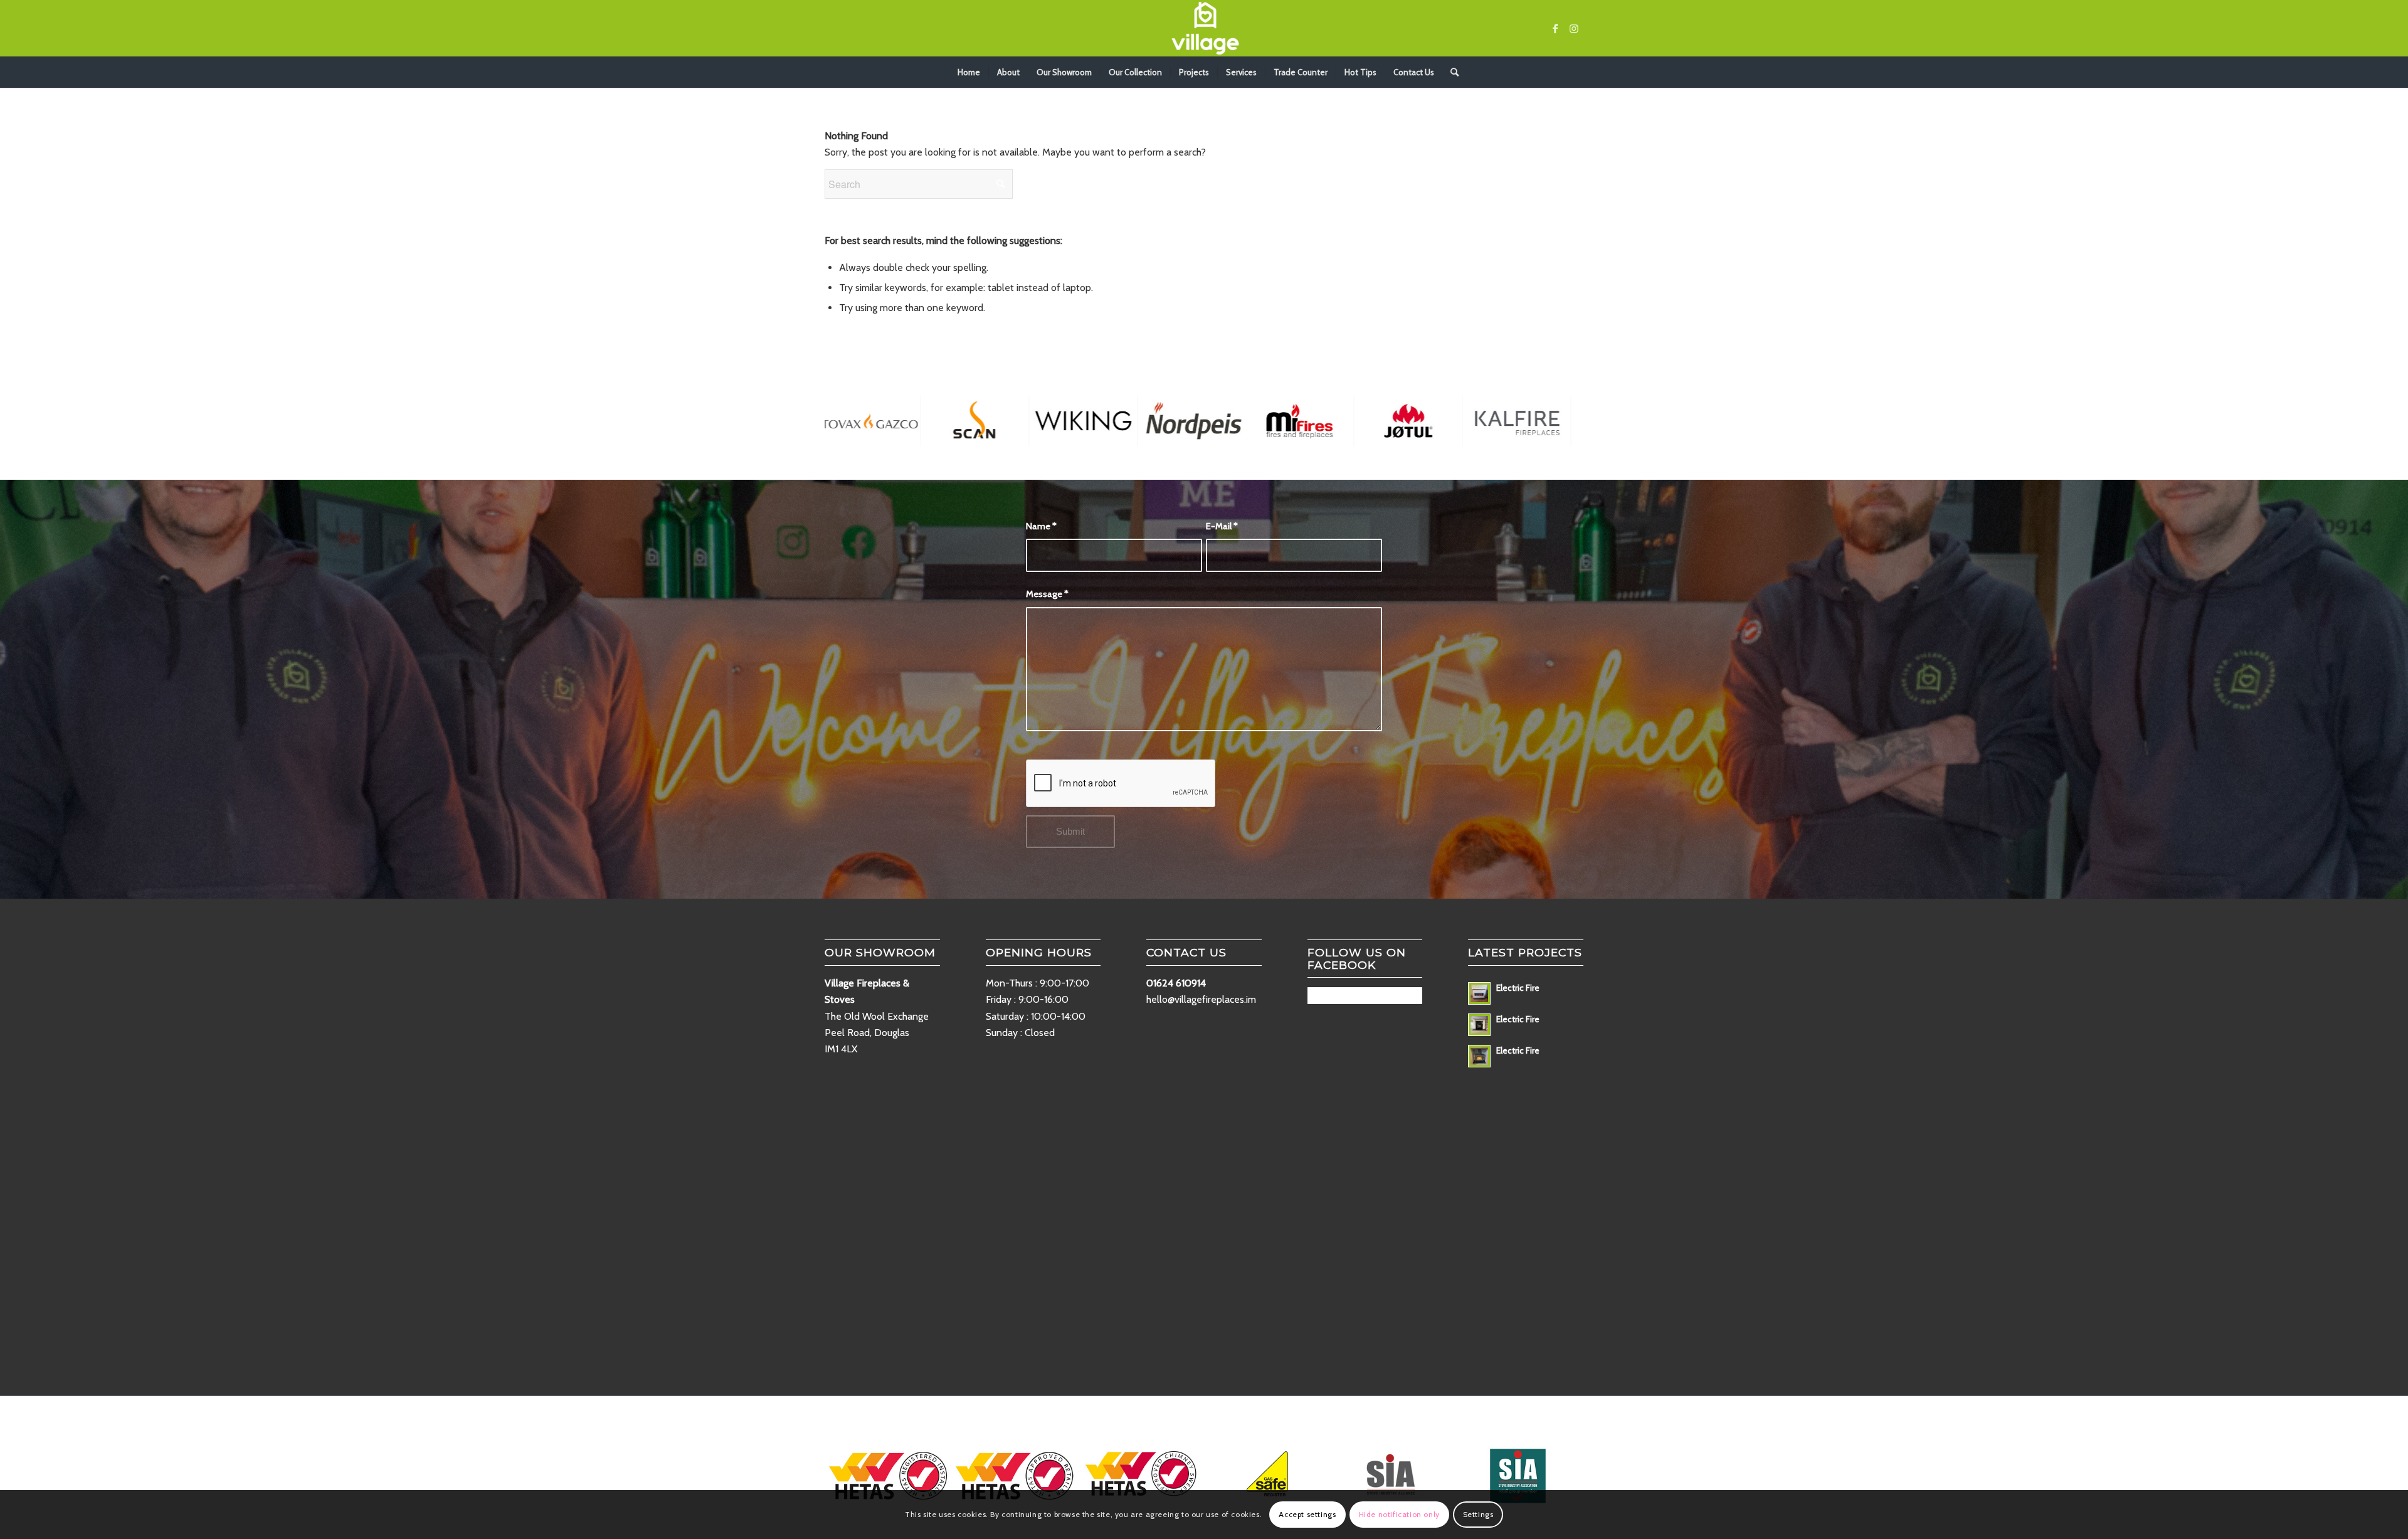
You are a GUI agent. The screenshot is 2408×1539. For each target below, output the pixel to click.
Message (1047, 594)
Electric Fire (1518, 988)
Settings (1478, 1514)
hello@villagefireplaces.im (1201, 999)
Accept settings (1307, 1514)
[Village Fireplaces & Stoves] (1204, 28)
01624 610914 (1176, 983)
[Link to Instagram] (1574, 28)
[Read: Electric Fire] (1479, 993)
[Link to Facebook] (1555, 28)
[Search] (1450, 72)
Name (1041, 526)
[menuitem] (969, 72)
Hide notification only (1399, 1514)
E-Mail (1222, 526)
